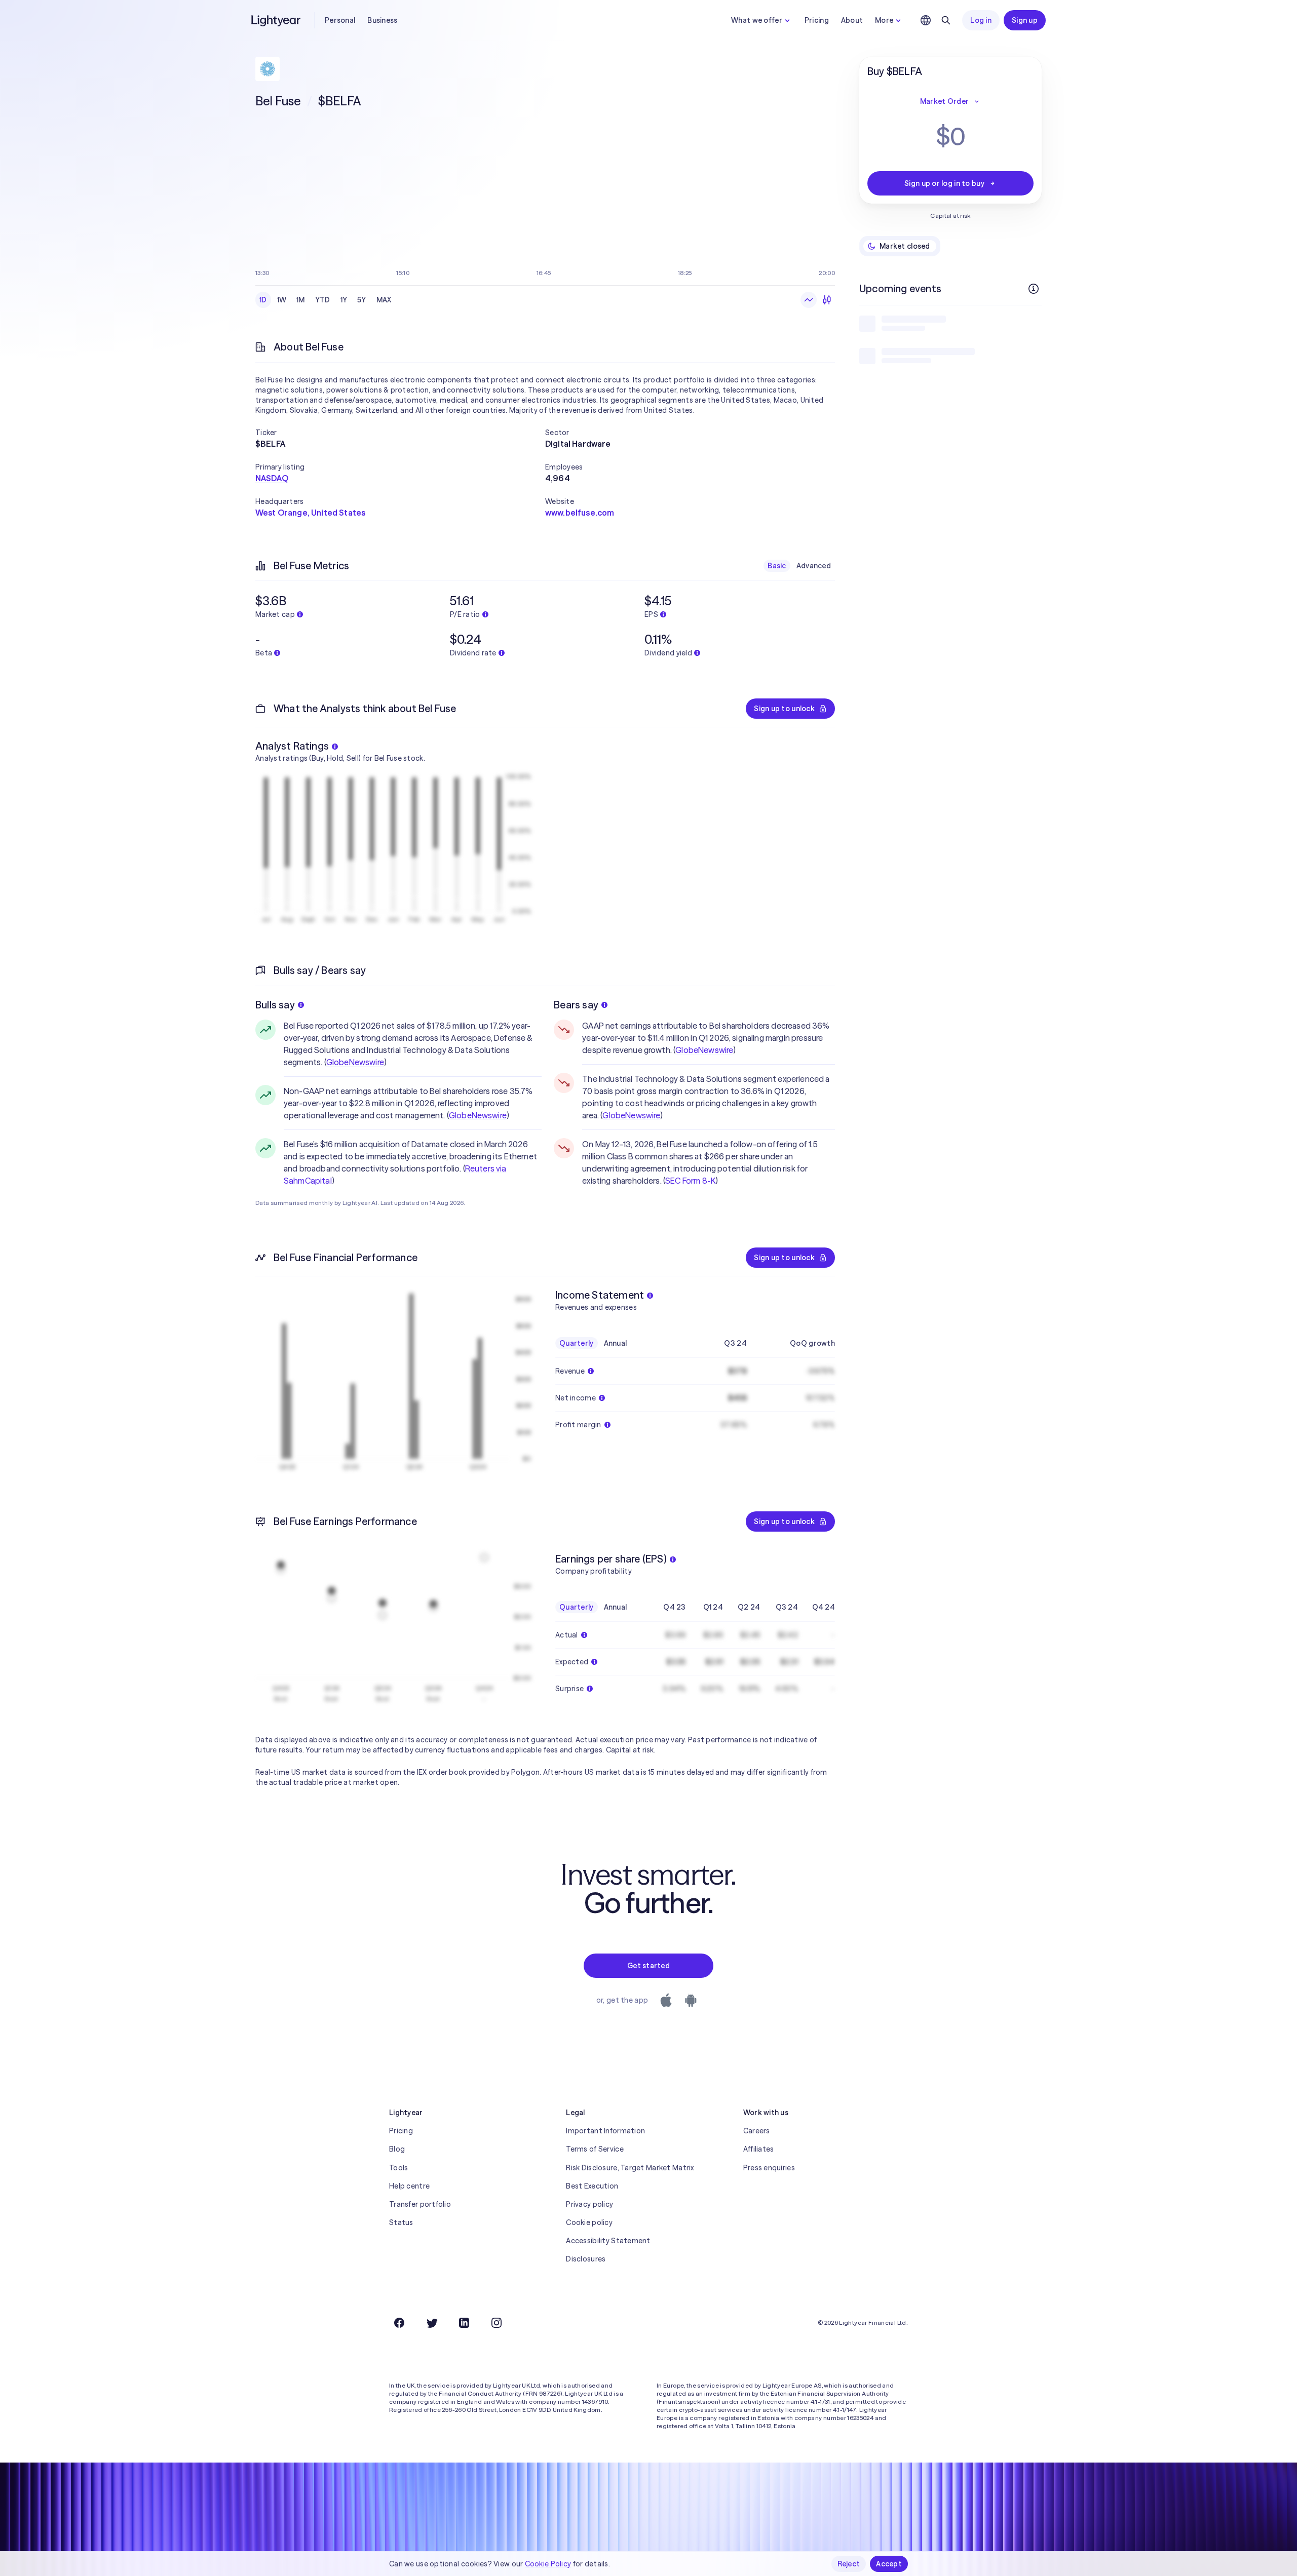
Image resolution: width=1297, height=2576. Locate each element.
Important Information (605, 2131)
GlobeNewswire (355, 1062)
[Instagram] (497, 2323)
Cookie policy (589, 2222)
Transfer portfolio (420, 2204)
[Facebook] (399, 2323)
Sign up (1025, 20)
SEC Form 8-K (690, 1181)
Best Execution (592, 2186)
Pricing (817, 20)
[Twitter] (432, 2323)
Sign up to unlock (784, 709)
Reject (849, 2564)
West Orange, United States (310, 513)
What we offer (757, 20)
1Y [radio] (344, 300)
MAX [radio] (384, 300)
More (884, 20)
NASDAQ (272, 478)
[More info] (1034, 289)
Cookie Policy (548, 2564)
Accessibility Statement (608, 2241)
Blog (397, 2149)
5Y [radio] (362, 300)
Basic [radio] (777, 566)
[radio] (809, 300)
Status (401, 2222)
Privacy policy (589, 2204)
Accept (889, 2564)
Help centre (409, 2186)
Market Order (944, 101)
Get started (648, 1966)
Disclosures (586, 2259)
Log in (981, 20)
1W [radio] (282, 300)
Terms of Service (595, 2149)
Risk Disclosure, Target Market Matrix (630, 2168)
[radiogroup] (326, 300)
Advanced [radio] (814, 566)
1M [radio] (301, 300)
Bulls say (275, 1005)
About (852, 20)
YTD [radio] (323, 300)
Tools (398, 2168)
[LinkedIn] (464, 2323)
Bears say (576, 1005)
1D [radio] (263, 300)
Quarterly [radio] (577, 1343)
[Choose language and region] (926, 20)
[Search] (946, 20)
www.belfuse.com (580, 513)
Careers (757, 2131)
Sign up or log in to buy (944, 183)
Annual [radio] (616, 1343)
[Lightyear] (277, 20)
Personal (340, 20)
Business (382, 20)
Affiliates (759, 2149)
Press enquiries (769, 2168)
